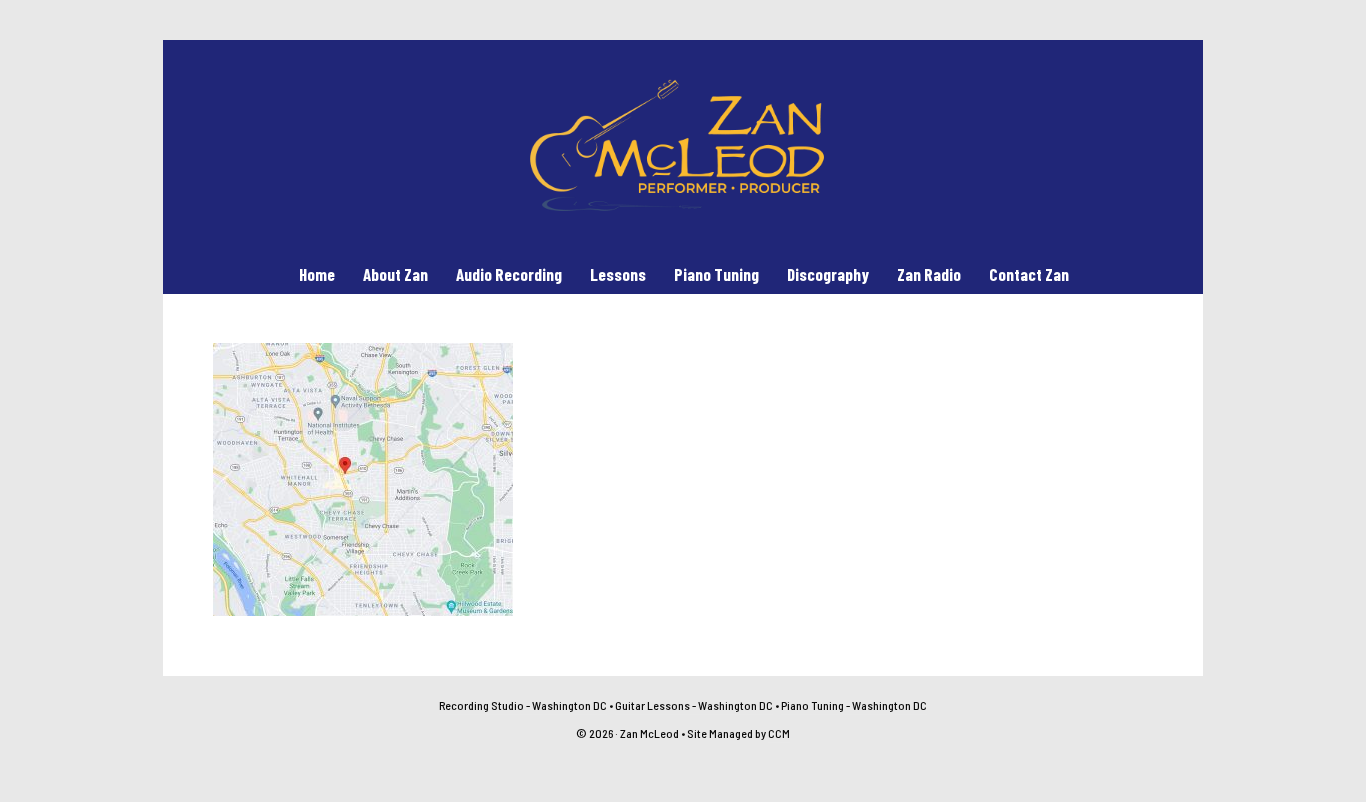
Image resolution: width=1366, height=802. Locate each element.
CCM (779, 733)
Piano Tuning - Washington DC (854, 705)
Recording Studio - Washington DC (523, 705)
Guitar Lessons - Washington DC (694, 705)
